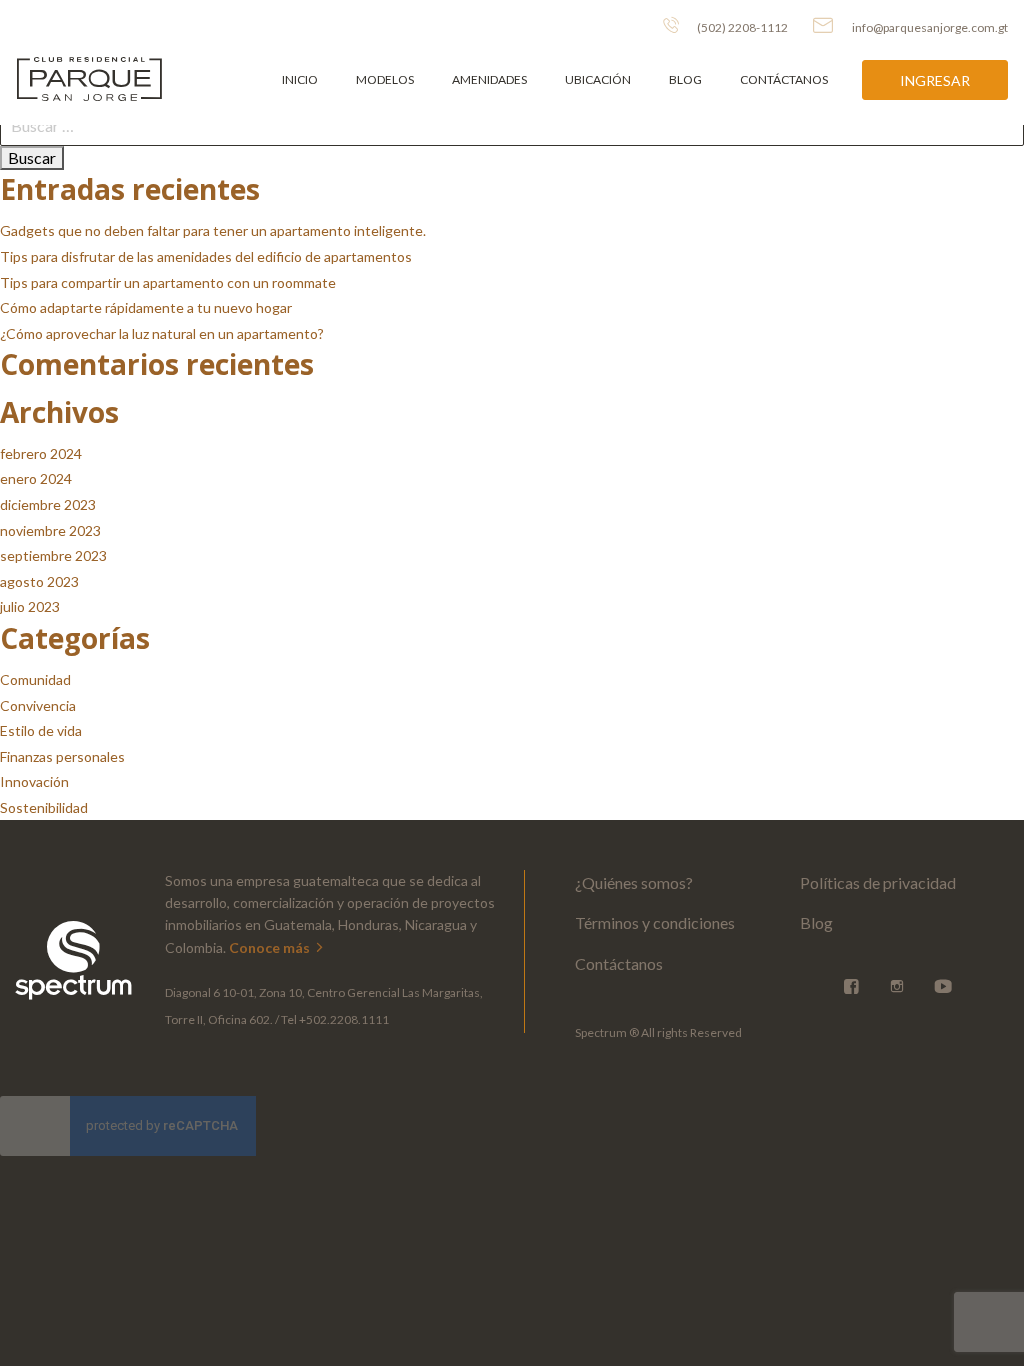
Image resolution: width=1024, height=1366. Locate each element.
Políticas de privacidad (878, 882)
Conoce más (271, 947)
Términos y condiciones (655, 922)
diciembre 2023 (48, 504)
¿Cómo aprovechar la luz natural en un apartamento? (162, 333)
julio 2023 (30, 606)
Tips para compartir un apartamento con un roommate (168, 282)
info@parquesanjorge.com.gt (930, 27)
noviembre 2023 (50, 530)
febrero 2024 (41, 453)
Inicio (300, 79)
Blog (685, 79)
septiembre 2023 (53, 555)
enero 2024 (36, 478)
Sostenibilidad (44, 807)
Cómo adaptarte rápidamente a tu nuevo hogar (146, 307)
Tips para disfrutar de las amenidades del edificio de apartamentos (206, 256)
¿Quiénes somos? (634, 882)
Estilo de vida (41, 730)
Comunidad (35, 679)
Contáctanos (784, 79)
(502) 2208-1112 (741, 27)
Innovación (34, 781)
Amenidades (489, 79)
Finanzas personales (62, 756)
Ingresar (935, 80)
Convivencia (38, 705)
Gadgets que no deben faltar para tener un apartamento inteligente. (213, 230)
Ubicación (598, 79)
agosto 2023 (39, 581)
